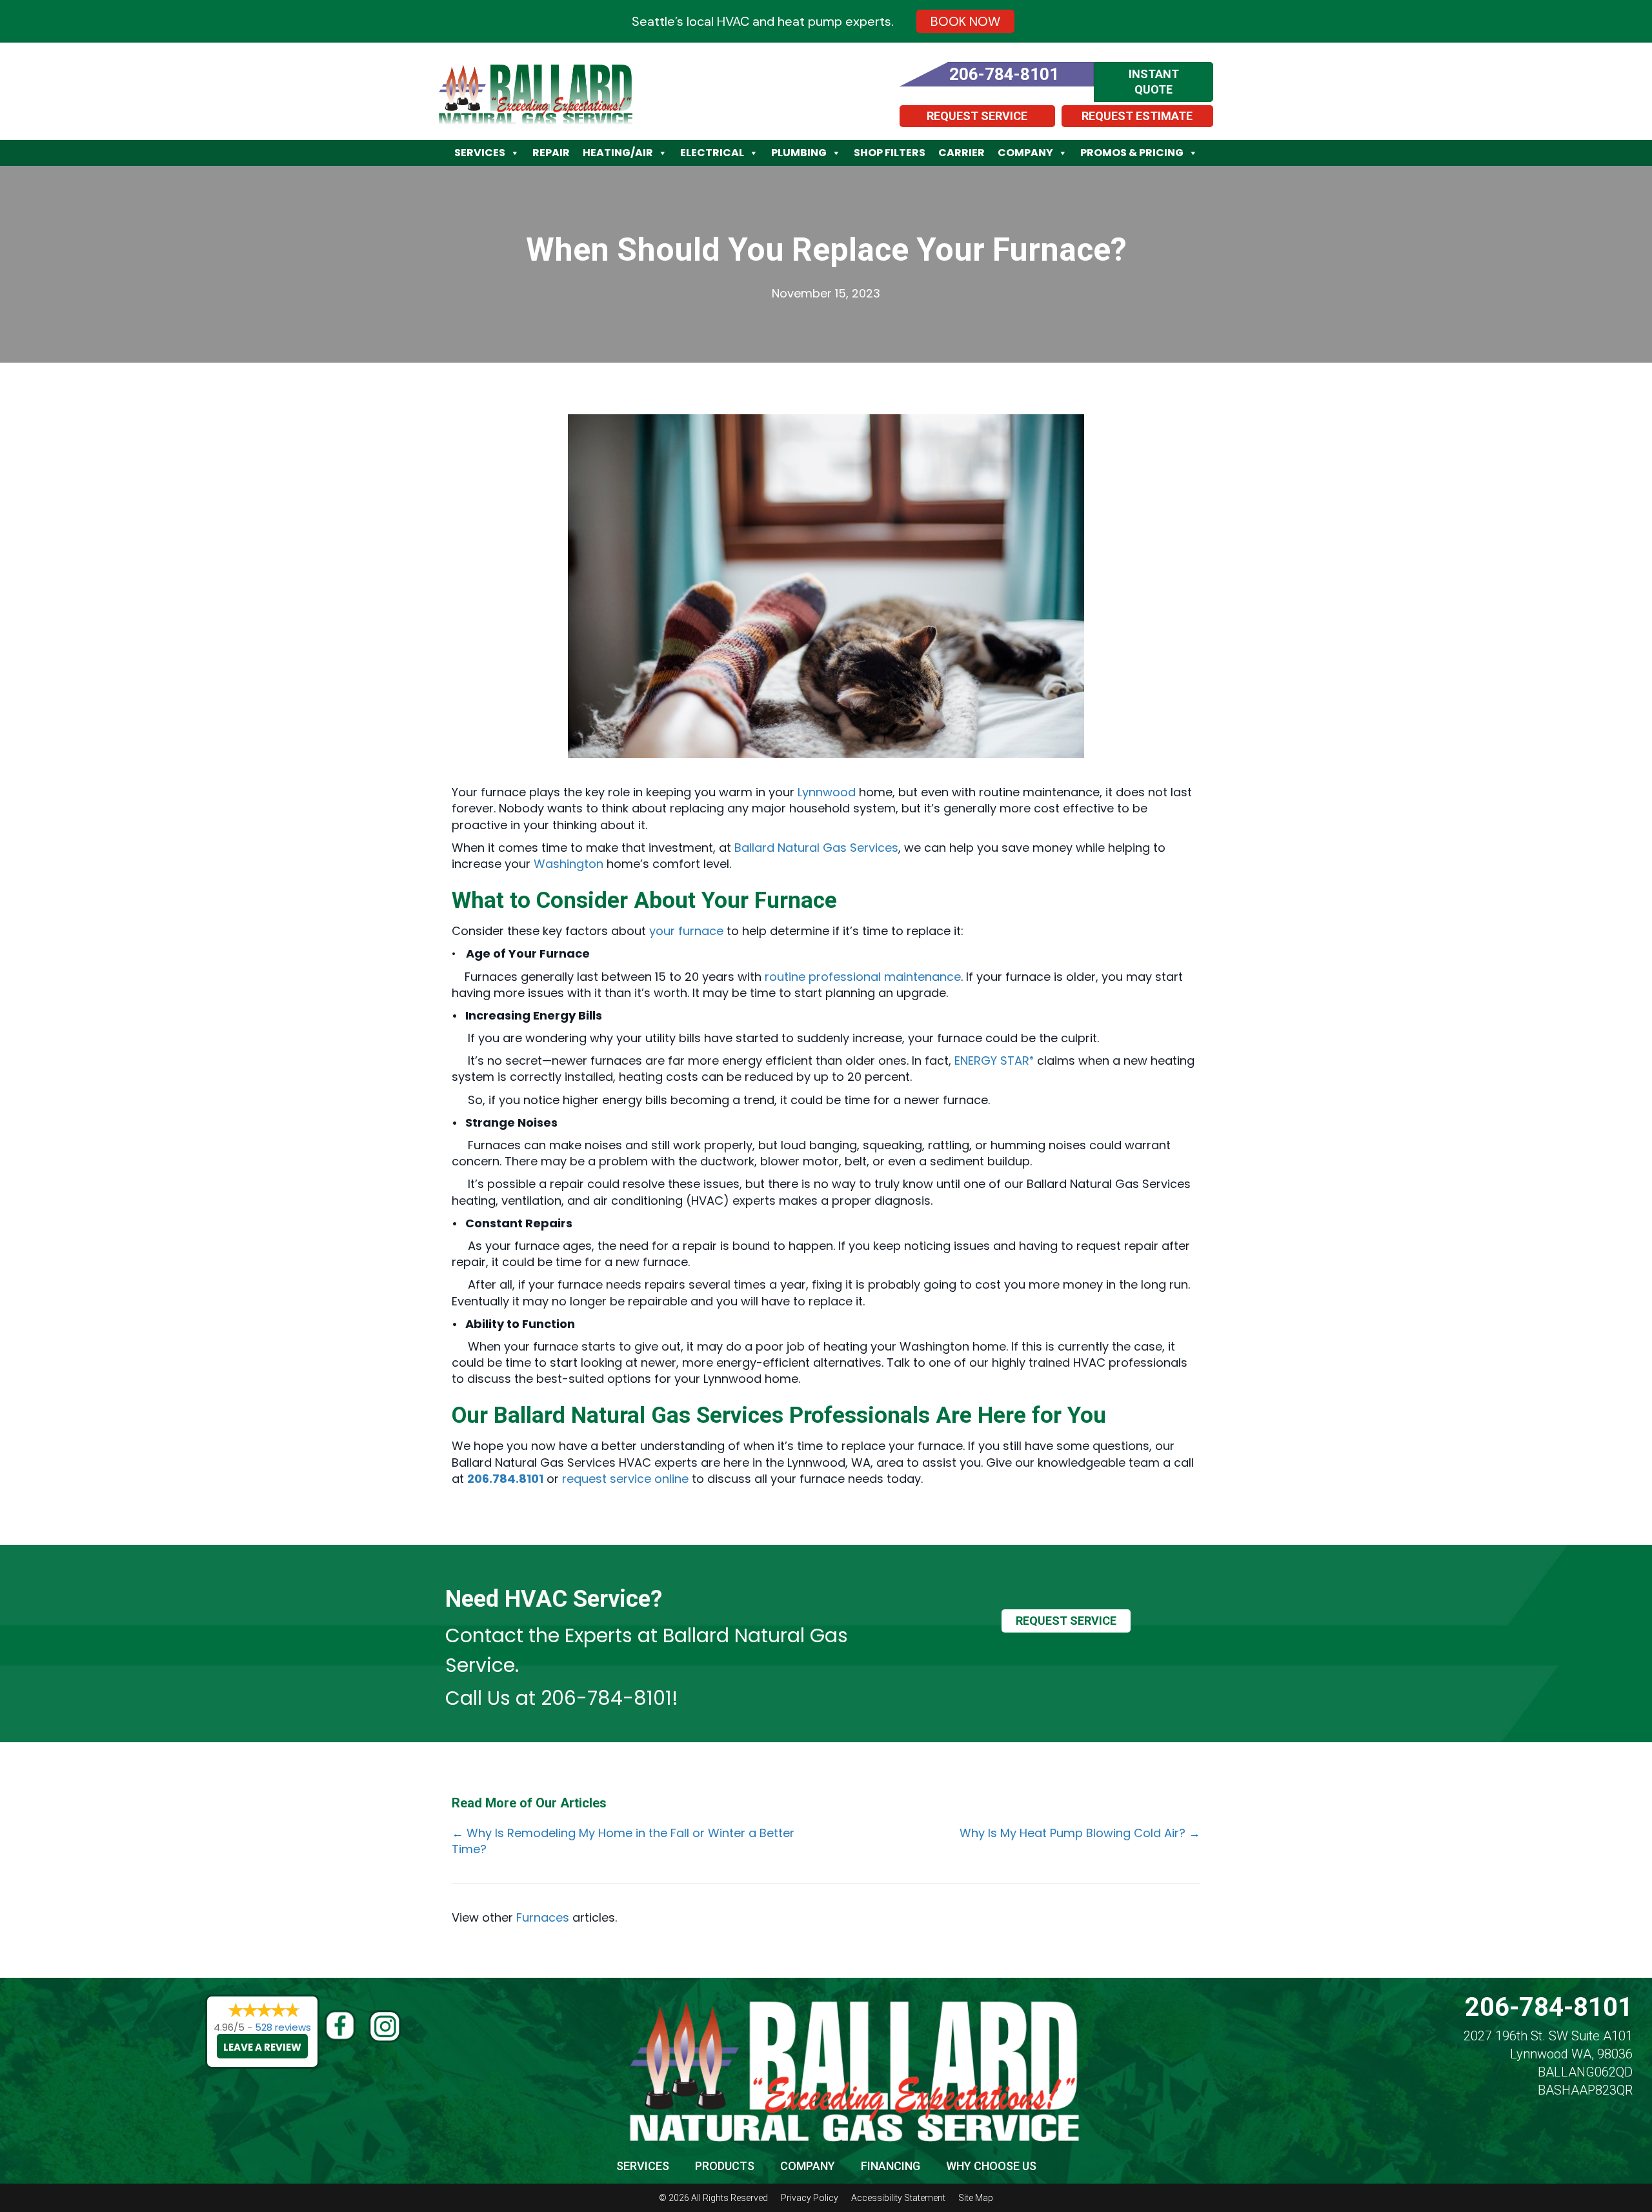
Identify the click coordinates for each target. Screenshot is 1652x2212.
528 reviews (283, 2027)
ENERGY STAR (994, 1061)
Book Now (965, 21)
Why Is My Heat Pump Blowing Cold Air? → (1080, 1833)
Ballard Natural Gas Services (816, 848)
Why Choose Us (991, 2166)
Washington (569, 864)
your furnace (686, 931)
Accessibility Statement (898, 2198)
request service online (625, 1479)
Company (1025, 153)
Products (725, 2166)
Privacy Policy (810, 2198)
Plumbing (799, 153)
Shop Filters (890, 153)
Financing (891, 2166)
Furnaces (543, 1917)
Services (480, 153)
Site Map (976, 2198)
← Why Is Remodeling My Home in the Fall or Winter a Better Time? (623, 1841)
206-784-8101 (606, 1698)
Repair (551, 153)
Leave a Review (262, 2047)
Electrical (712, 153)
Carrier (962, 153)
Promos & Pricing (1132, 153)
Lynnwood (827, 792)
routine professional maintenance (863, 977)
